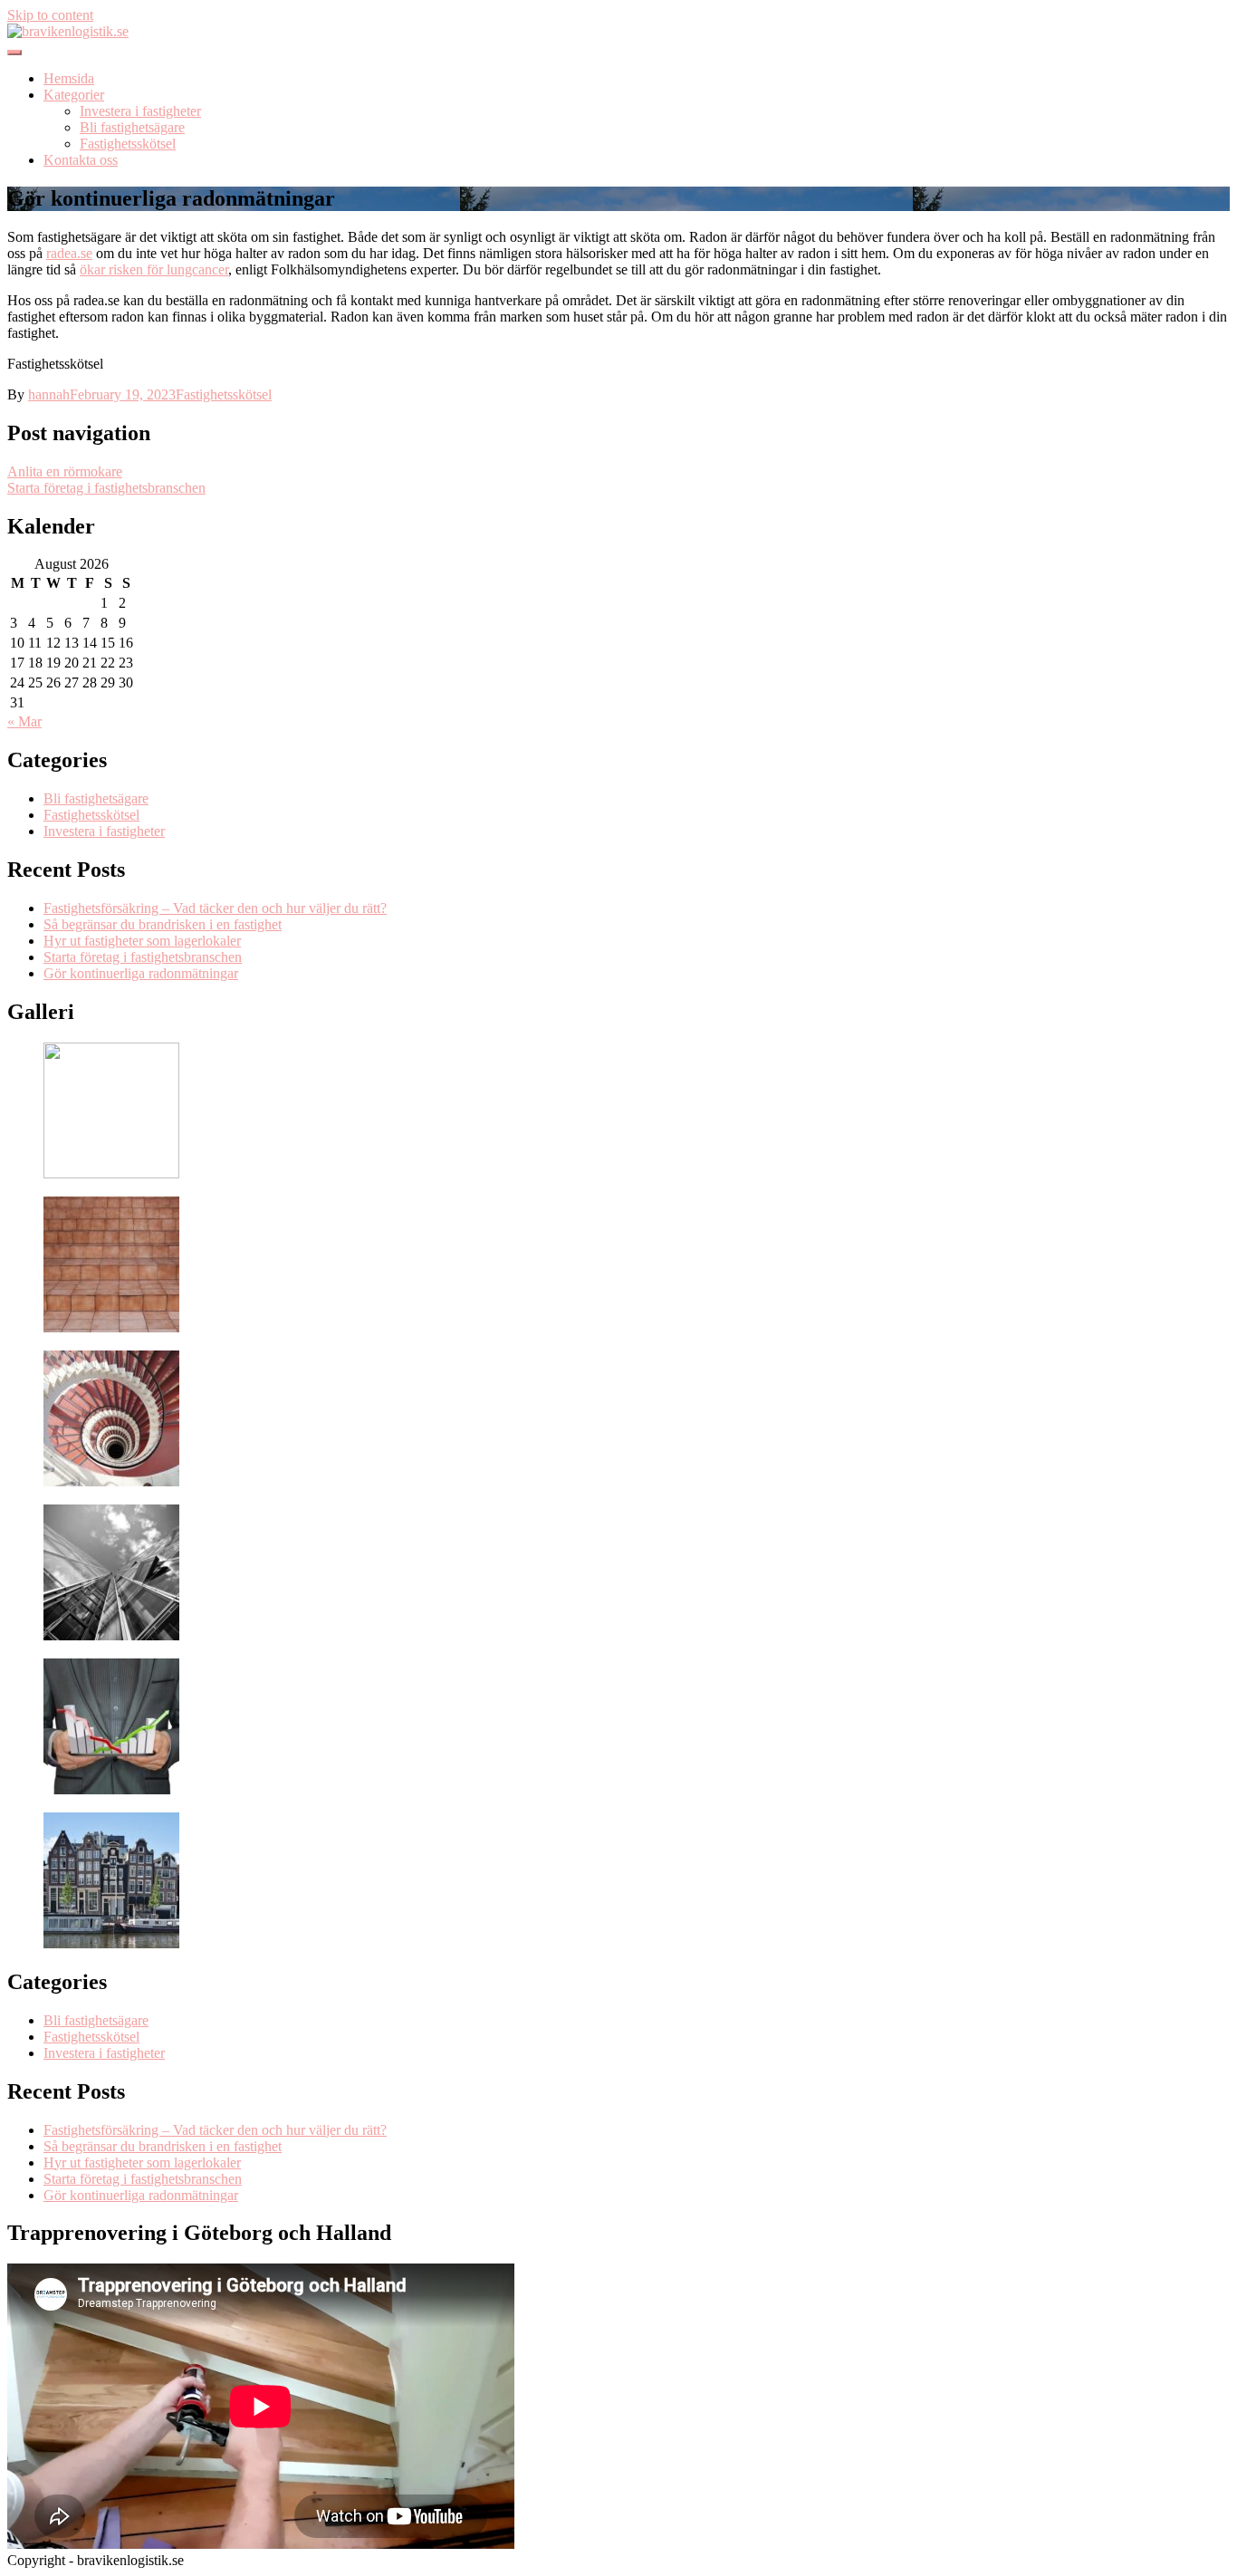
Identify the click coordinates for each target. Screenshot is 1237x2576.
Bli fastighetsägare (132, 127)
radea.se (69, 253)
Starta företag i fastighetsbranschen (106, 488)
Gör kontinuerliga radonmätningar (141, 973)
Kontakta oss (81, 160)
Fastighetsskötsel (128, 144)
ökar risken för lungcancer (154, 269)
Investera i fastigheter (140, 111)
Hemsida (69, 78)
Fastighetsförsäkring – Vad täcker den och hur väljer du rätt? (215, 908)
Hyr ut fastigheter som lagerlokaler (142, 941)
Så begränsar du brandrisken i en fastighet (163, 924)
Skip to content (50, 15)
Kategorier (74, 95)
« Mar (24, 721)
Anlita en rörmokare (65, 471)
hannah (49, 394)
